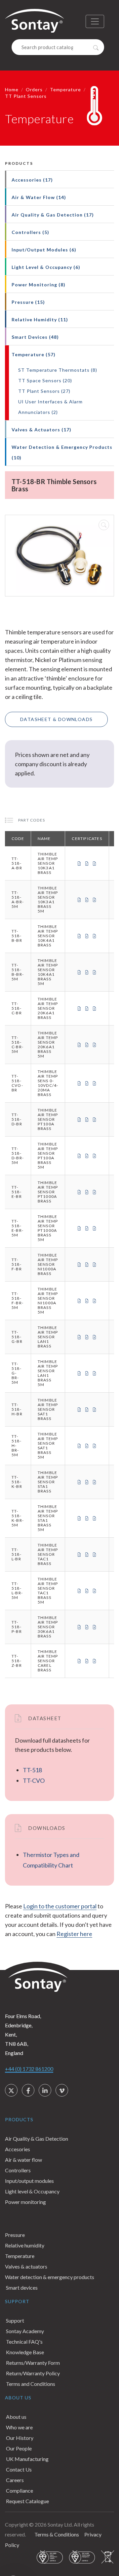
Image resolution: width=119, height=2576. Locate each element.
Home (12, 89)
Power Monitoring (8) (39, 285)
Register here (74, 1934)
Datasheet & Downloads (56, 719)
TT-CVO (34, 1780)
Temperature (65, 89)
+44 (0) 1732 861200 (29, 2069)
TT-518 (32, 1770)
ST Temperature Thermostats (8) (58, 370)
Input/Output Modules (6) (44, 250)
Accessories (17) (32, 180)
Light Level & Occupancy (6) (46, 267)
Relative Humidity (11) (40, 319)
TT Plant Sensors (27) (44, 391)
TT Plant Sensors (26, 96)
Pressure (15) (28, 302)
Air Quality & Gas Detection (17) (53, 215)
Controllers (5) (30, 232)
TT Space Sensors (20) (45, 380)
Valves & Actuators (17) (41, 430)
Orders (34, 89)
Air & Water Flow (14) (39, 197)
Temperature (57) (34, 354)
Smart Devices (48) (35, 337)
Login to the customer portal (60, 1906)
